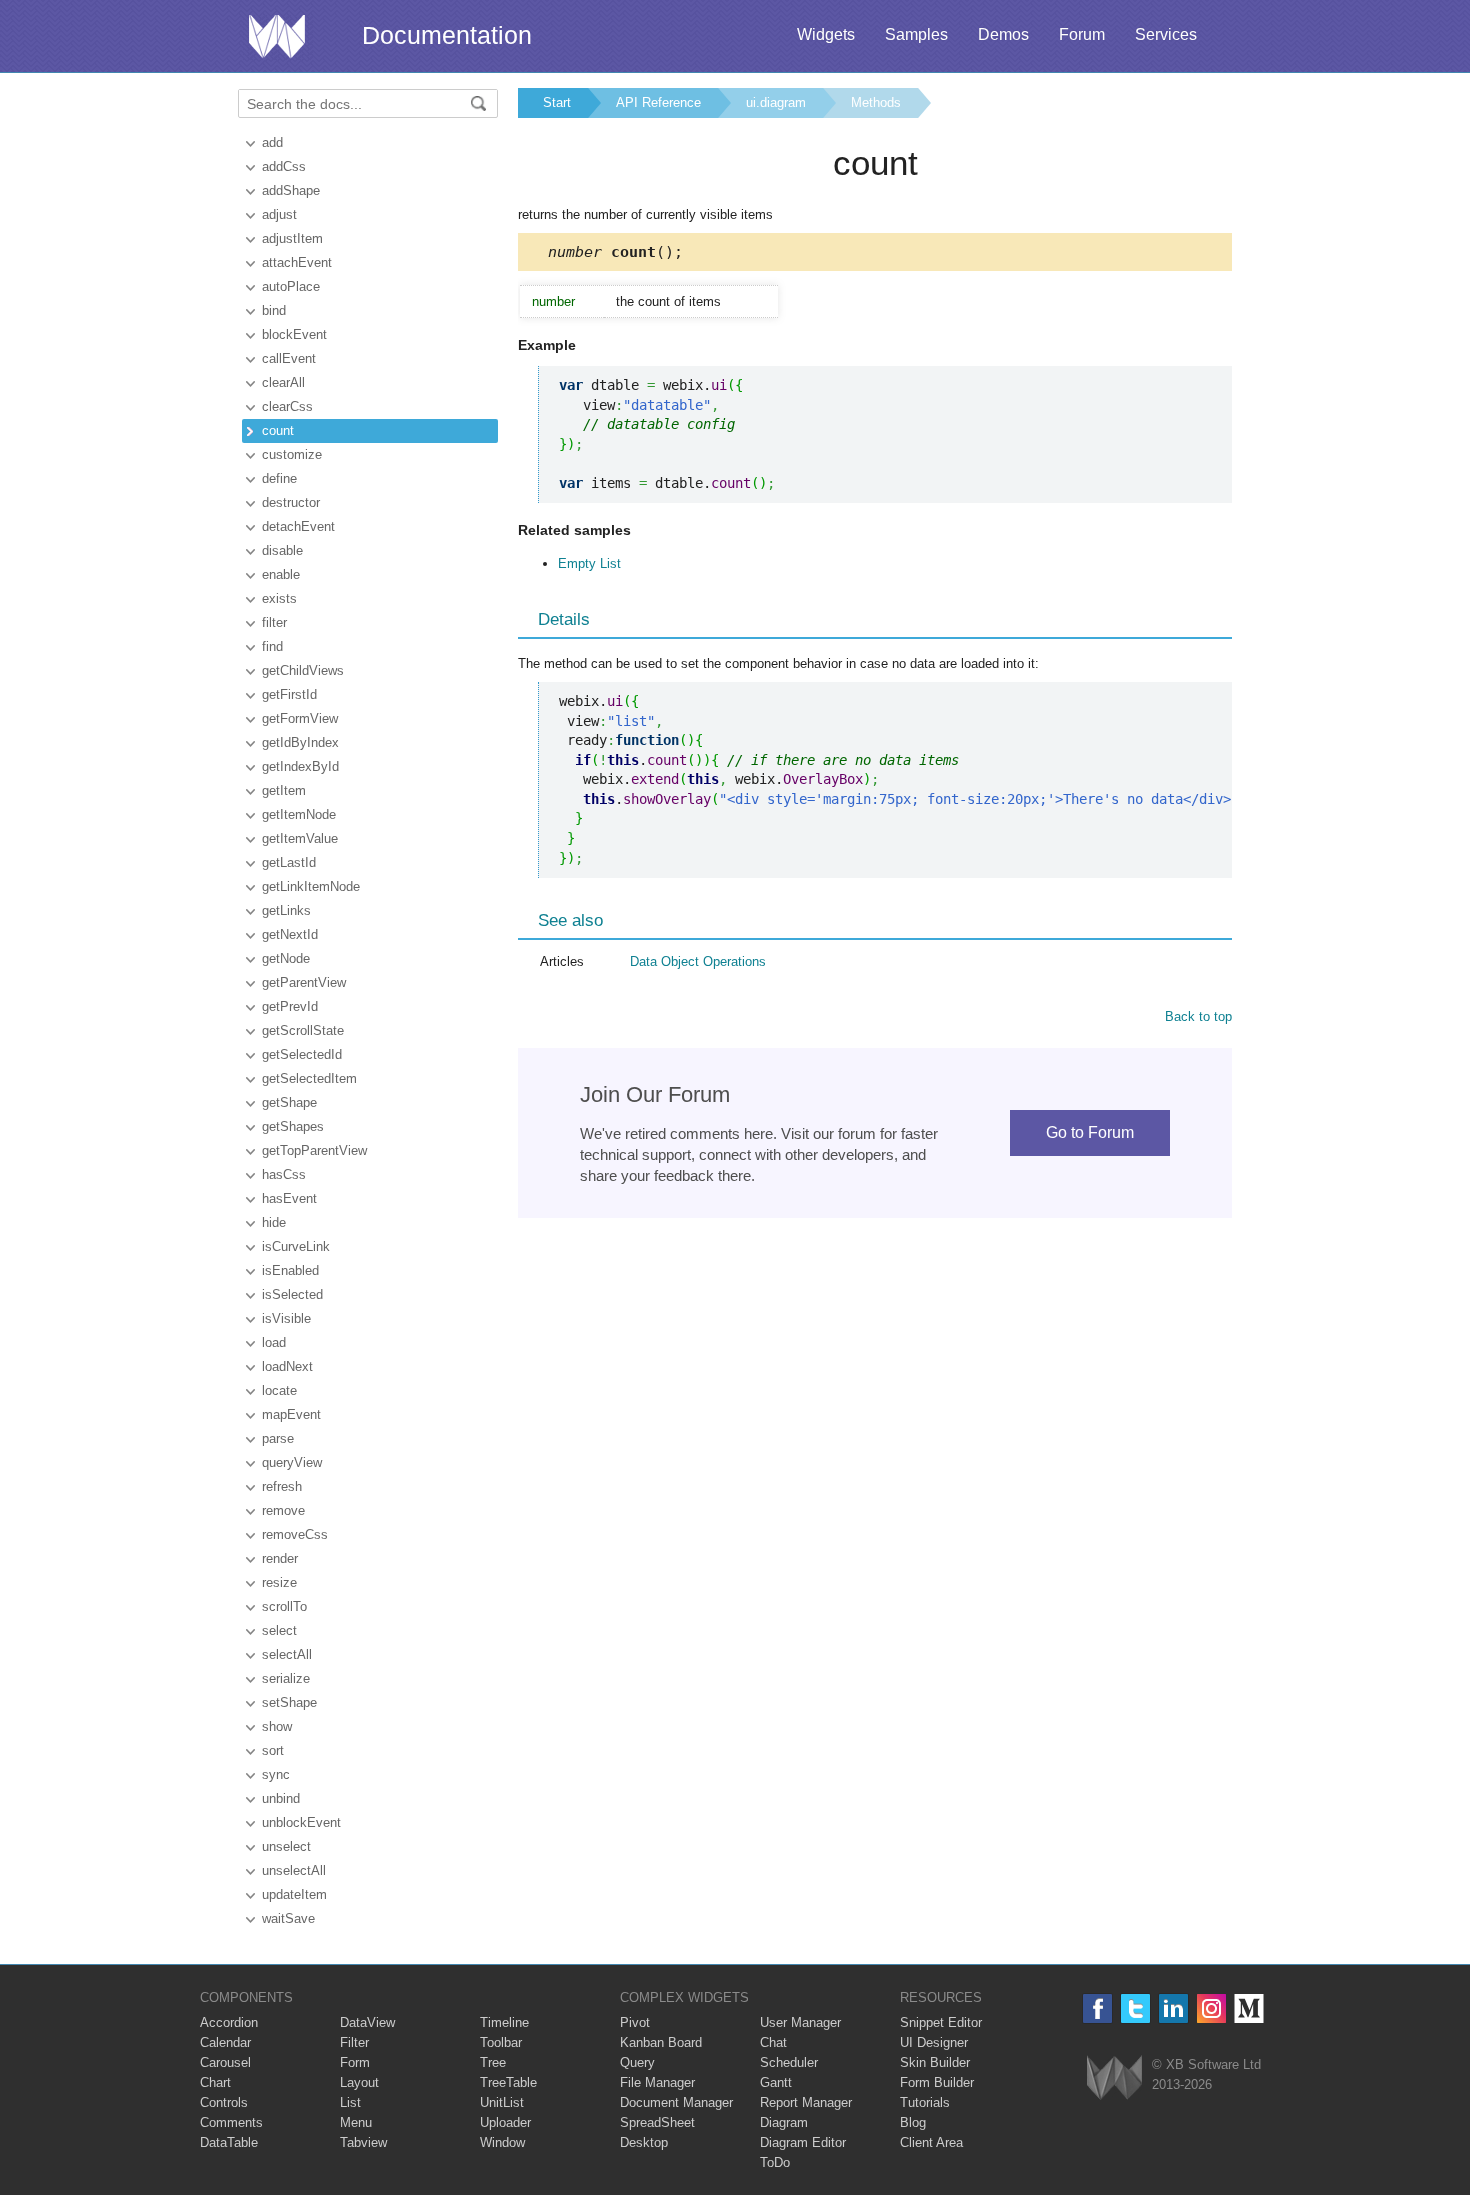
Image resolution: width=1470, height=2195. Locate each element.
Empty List (589, 563)
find (272, 646)
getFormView (300, 718)
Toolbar (501, 2042)
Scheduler (789, 2062)
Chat (773, 2042)
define (279, 478)
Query (637, 2062)
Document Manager (676, 2102)
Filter (354, 2042)
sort (273, 1750)
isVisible (286, 1318)
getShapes (293, 1126)
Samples (916, 34)
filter (274, 622)
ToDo (775, 2162)
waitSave (288, 1918)
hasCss (284, 1174)
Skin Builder (935, 2062)
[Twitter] (1135, 2008)
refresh (282, 1486)
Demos (1003, 34)
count (278, 430)
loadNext (287, 1366)
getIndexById (300, 766)
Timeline (504, 2022)
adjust (279, 214)
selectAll (287, 1654)
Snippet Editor (941, 2022)
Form (355, 2062)
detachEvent (298, 526)
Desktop (644, 2142)
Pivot (635, 2022)
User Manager (800, 2022)
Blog (913, 2122)
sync (276, 1774)
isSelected (292, 1294)
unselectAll (294, 1870)
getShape (289, 1102)
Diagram (784, 2122)
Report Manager (806, 2102)
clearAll (283, 382)
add (272, 142)
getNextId (290, 934)
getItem (284, 790)
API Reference (658, 102)
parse (278, 1438)
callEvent (289, 358)
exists (279, 598)
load (274, 1342)
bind (274, 310)
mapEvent (291, 1414)
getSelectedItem (309, 1078)
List (350, 2102)
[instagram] (1211, 2008)
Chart (215, 2082)
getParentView (304, 982)
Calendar (225, 2042)
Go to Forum (1090, 1132)
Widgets (826, 34)
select (279, 1630)
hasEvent (289, 1198)
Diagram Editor (803, 2142)
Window (502, 2142)
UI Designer (934, 2042)
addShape (291, 190)
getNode (286, 958)
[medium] (1249, 2008)
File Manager (657, 2082)
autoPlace (291, 286)
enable (281, 574)
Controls (224, 2102)
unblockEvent (301, 1822)
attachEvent (297, 262)
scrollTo (284, 1606)
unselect (286, 1846)
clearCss (287, 406)
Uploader (505, 2122)
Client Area (931, 2142)
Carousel (225, 2062)
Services (1166, 34)
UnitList (502, 2102)
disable (282, 550)
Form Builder (937, 2082)
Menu (356, 2122)
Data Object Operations (698, 961)
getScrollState (303, 1030)
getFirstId (289, 694)
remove (283, 1510)
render (280, 1558)
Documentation (447, 35)
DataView (367, 2022)
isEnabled (290, 1270)
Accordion (229, 2022)
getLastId (289, 862)
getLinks (286, 910)
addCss (284, 166)
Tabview (363, 2142)
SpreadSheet (657, 2122)
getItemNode (299, 814)
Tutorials (925, 2102)
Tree (493, 2062)
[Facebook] (1097, 2008)
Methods (876, 102)
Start (557, 102)
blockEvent (294, 334)
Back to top (1198, 1016)
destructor (291, 502)
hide (274, 1222)
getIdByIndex (300, 742)
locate (279, 1390)
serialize (286, 1678)
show (277, 1726)
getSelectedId (302, 1054)
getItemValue (300, 838)
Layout (359, 2082)
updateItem (294, 1894)
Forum (1082, 34)
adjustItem (292, 238)
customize (292, 454)
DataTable (229, 2142)
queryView (292, 1462)
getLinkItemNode (311, 886)
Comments (231, 2122)
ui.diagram (776, 102)
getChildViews (303, 670)
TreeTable (508, 2082)
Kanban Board (661, 2042)
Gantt (776, 2082)
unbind (281, 1798)
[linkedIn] (1173, 2008)
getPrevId (290, 1006)
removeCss (295, 1534)
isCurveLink (296, 1246)
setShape (289, 1702)
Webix (1114, 2077)
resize (279, 1582)
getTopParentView (314, 1150)
